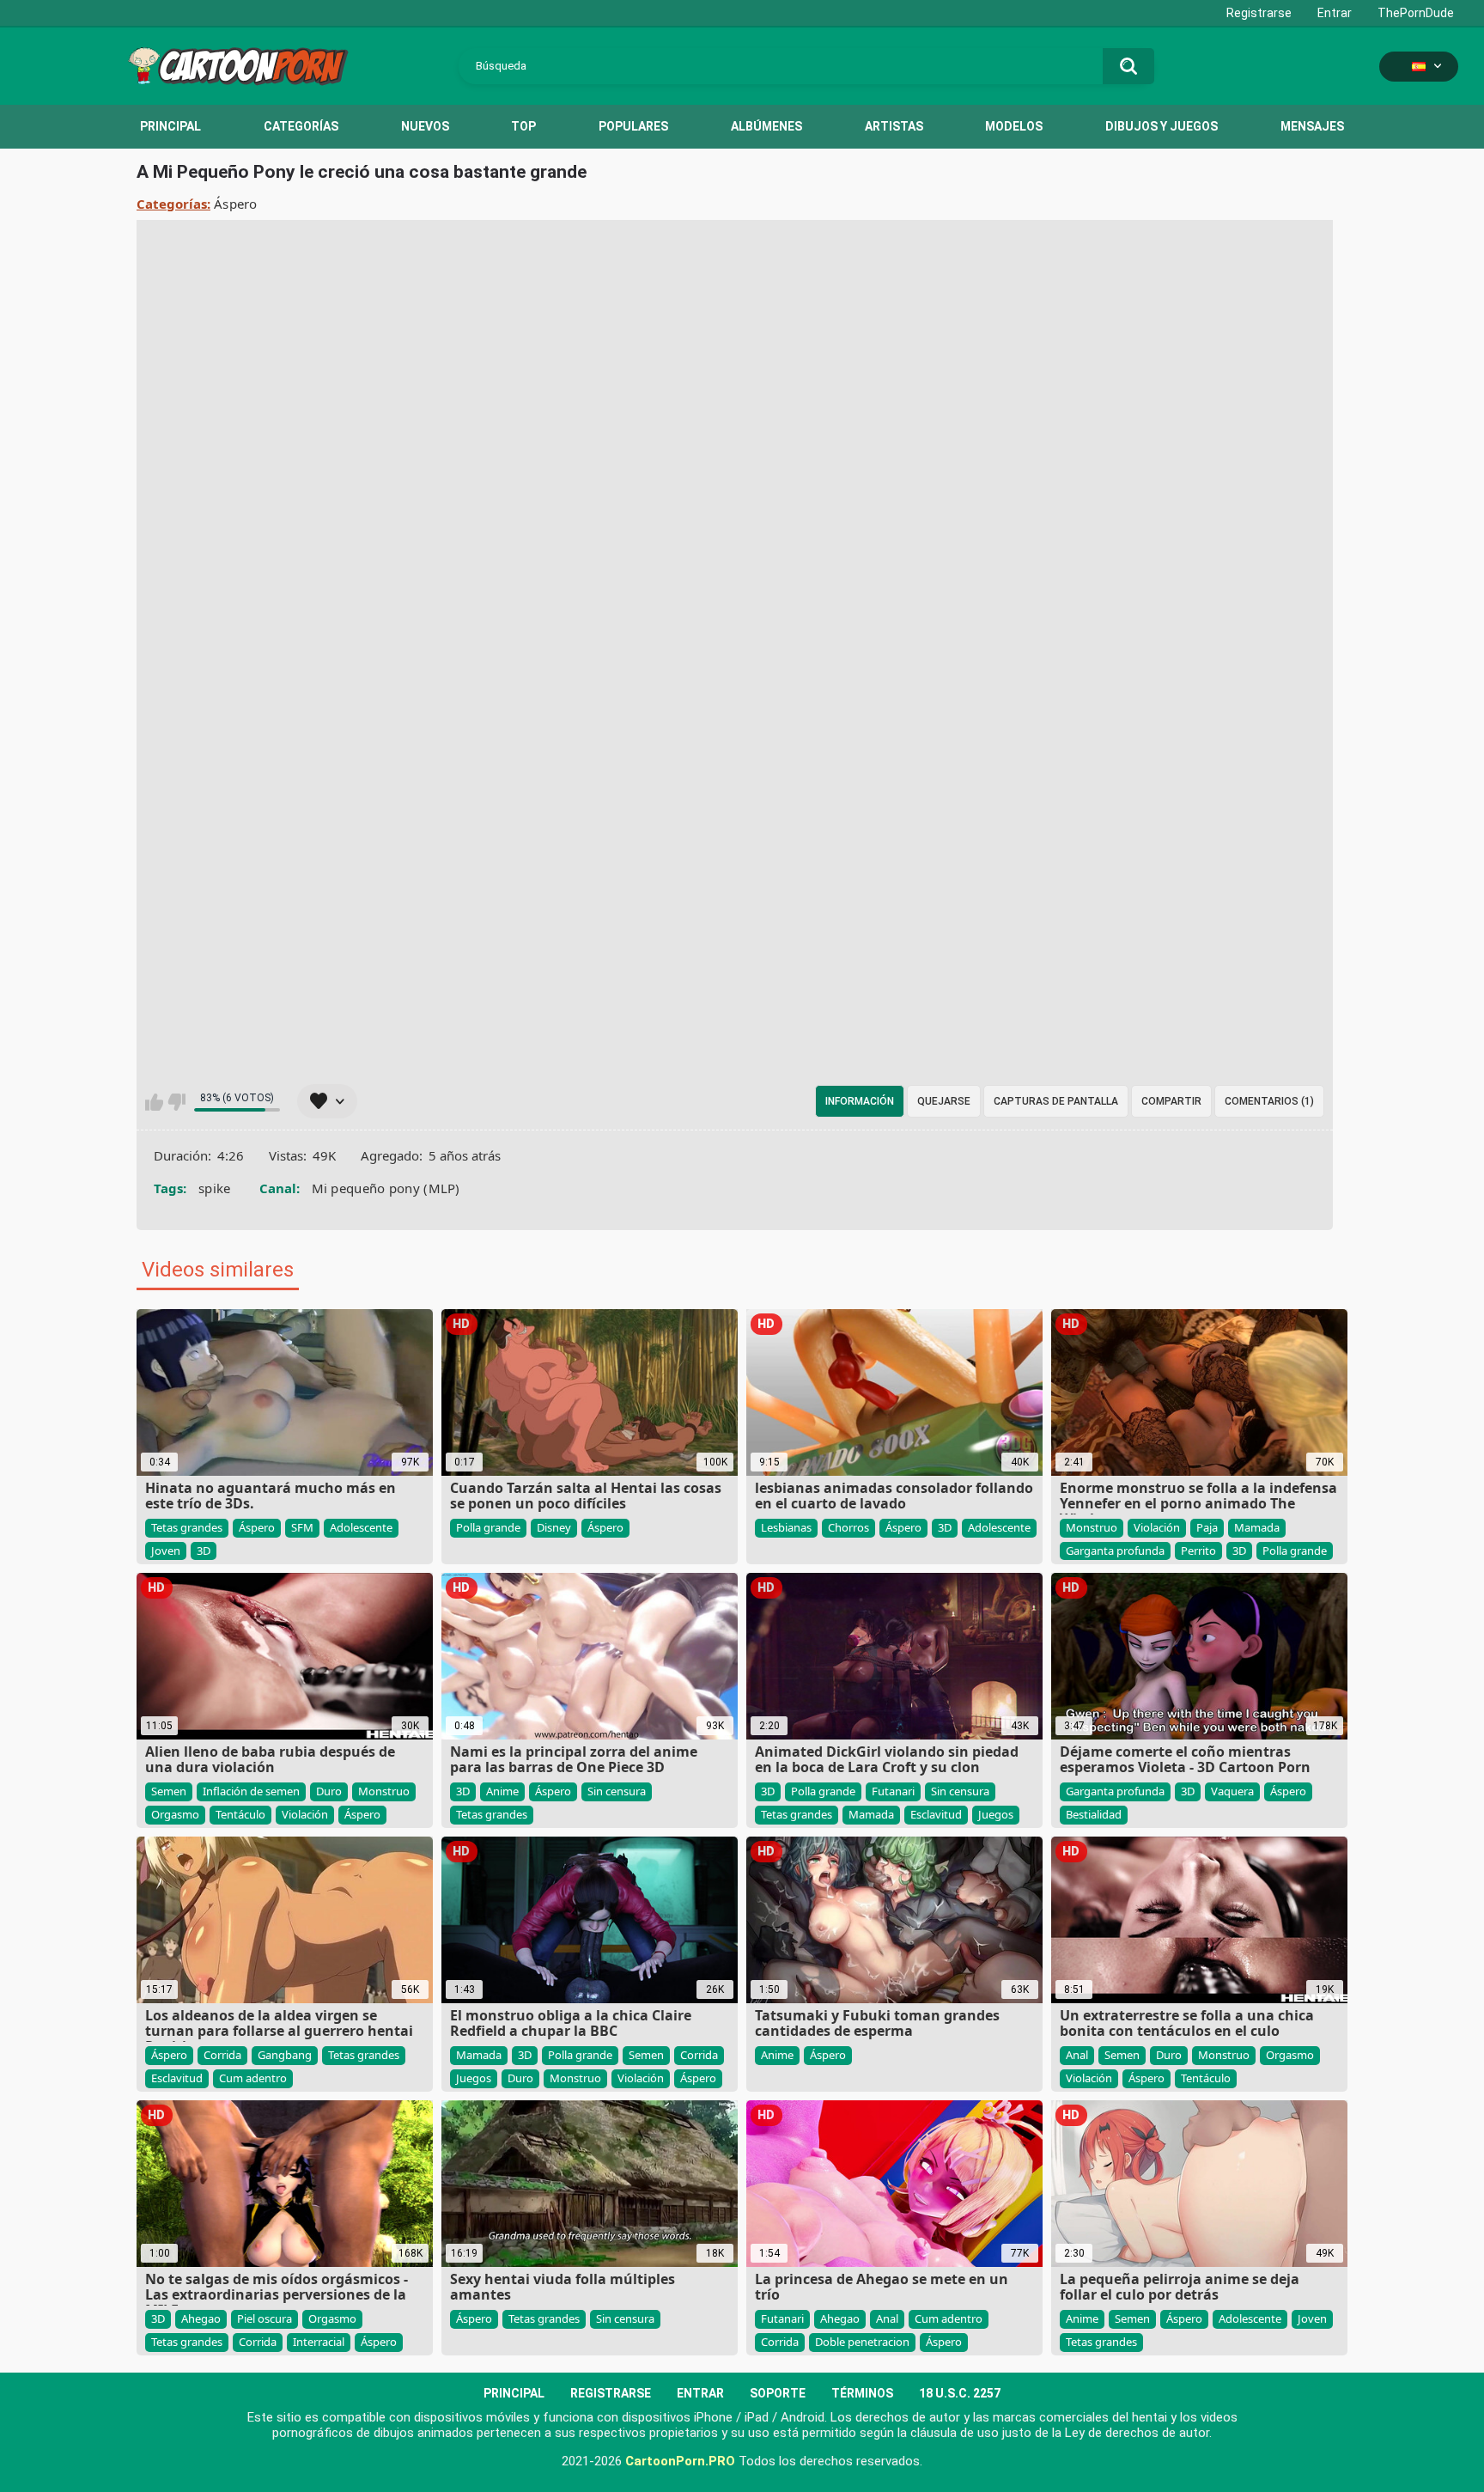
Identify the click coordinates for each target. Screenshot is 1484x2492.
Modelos (1014, 126)
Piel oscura (265, 2318)
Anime (502, 1791)
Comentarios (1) (1269, 1101)
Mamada (1257, 1527)
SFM (302, 1527)
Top (523, 126)
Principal (170, 126)
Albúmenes (766, 126)
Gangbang (285, 2055)
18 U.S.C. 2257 (960, 2393)
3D (204, 1551)
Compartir (1171, 1101)
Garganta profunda (1115, 1551)
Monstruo (1092, 1527)
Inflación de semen (251, 1791)
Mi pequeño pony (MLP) (386, 1188)
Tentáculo (240, 1814)
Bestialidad (1094, 1814)
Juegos (996, 1814)
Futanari (893, 1791)
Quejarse (944, 1101)
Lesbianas (786, 1527)
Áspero (236, 204)
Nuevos (425, 126)
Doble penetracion (862, 2342)
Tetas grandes (187, 1527)
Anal (1077, 2055)
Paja (1207, 1527)
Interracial (319, 2342)
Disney (554, 1527)
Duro (329, 1791)
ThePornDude (1416, 13)
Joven (166, 1551)
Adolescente (361, 1527)
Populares (633, 126)
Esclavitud (936, 1814)
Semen (169, 1791)
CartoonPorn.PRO (680, 2461)
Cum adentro (253, 2078)
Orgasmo (175, 1814)
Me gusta (154, 1102)
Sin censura (617, 1791)
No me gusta (176, 1102)
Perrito (1198, 1551)
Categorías (301, 126)
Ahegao (201, 2318)
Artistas (894, 126)
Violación (1157, 1527)
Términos (862, 2393)
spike (215, 1188)
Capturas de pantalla (1056, 1101)
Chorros (848, 1527)
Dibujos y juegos (1162, 126)
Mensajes (1312, 126)
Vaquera (1232, 1791)
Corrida (222, 2055)
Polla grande (488, 1527)
